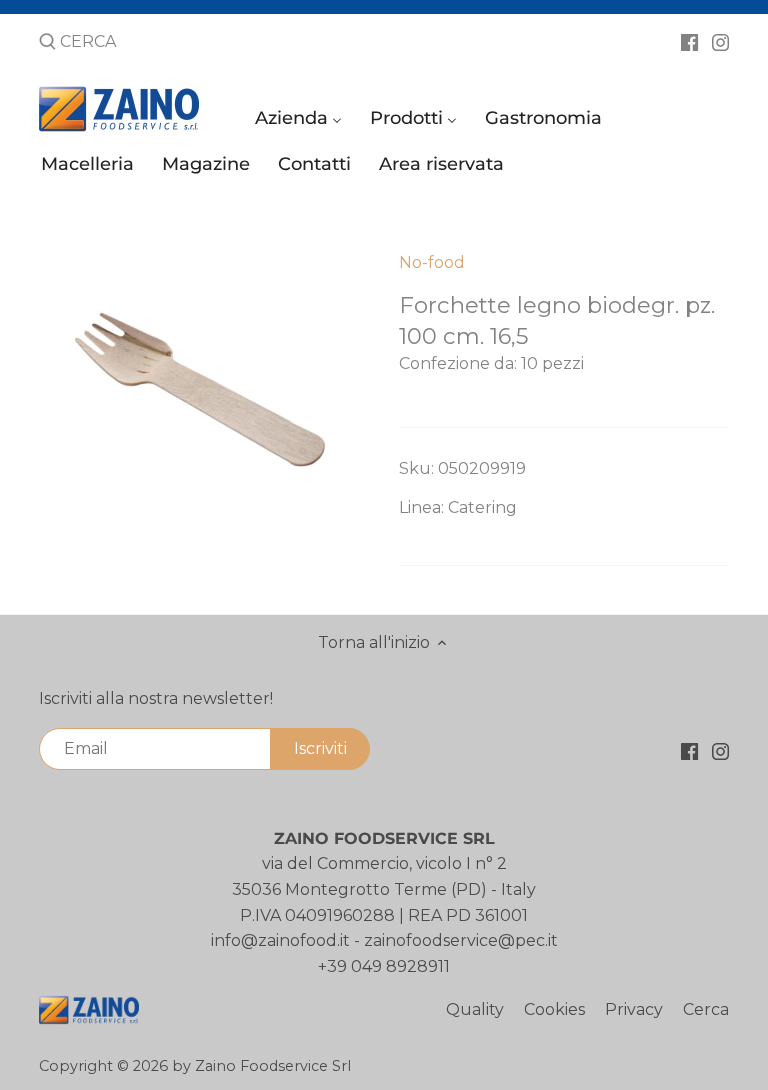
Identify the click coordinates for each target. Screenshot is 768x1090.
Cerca (706, 1009)
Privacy (634, 1009)
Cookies (554, 1009)
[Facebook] (689, 41)
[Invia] (47, 43)
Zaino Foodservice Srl (273, 1066)
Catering (482, 507)
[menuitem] (301, 122)
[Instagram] (720, 41)
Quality (475, 1009)
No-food (432, 262)
